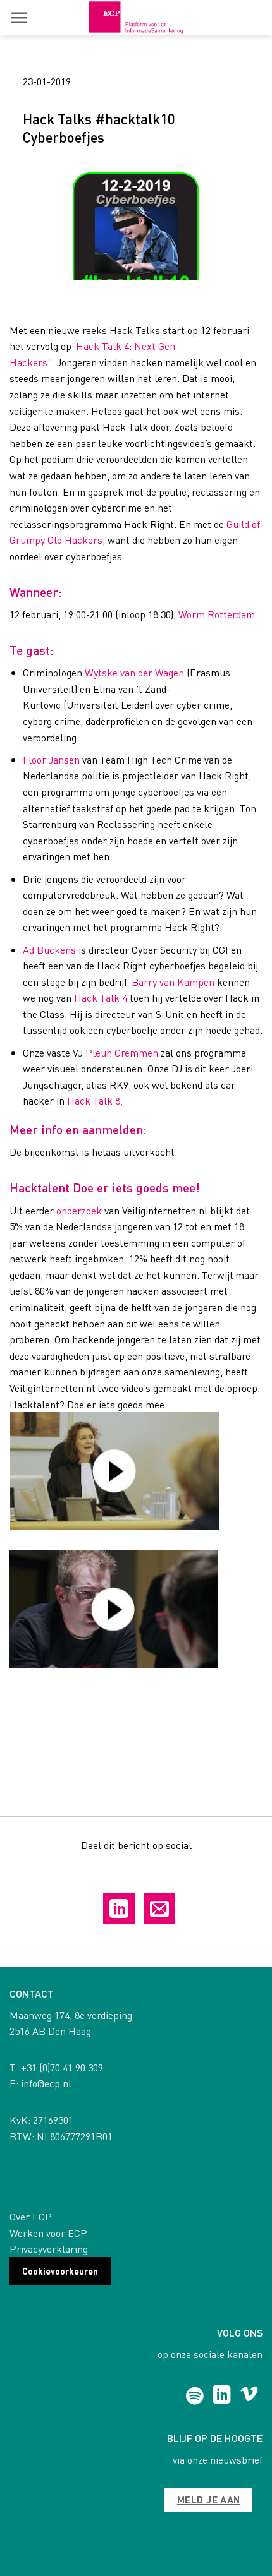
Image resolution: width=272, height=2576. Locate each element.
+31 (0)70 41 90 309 (62, 2067)
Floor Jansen (51, 759)
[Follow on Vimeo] (249, 2396)
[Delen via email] (159, 1908)
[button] (19, 18)
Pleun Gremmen (122, 1052)
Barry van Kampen (173, 982)
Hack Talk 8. (95, 1100)
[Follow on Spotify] (195, 2396)
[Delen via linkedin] (119, 1908)
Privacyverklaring (49, 2249)
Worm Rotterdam (217, 614)
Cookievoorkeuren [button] (60, 2271)
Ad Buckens (49, 950)
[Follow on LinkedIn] (222, 2396)
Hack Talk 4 (101, 997)
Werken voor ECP (48, 2233)
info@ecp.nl (46, 2083)
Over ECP (31, 2216)
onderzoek (79, 1210)
